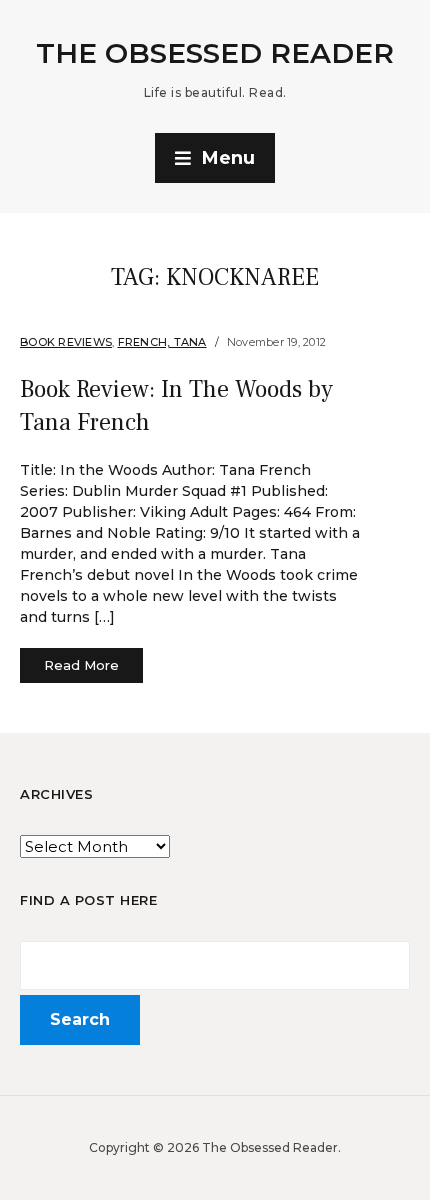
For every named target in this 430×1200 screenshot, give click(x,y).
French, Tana (162, 342)
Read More (81, 665)
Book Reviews (66, 342)
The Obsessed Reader (215, 53)
